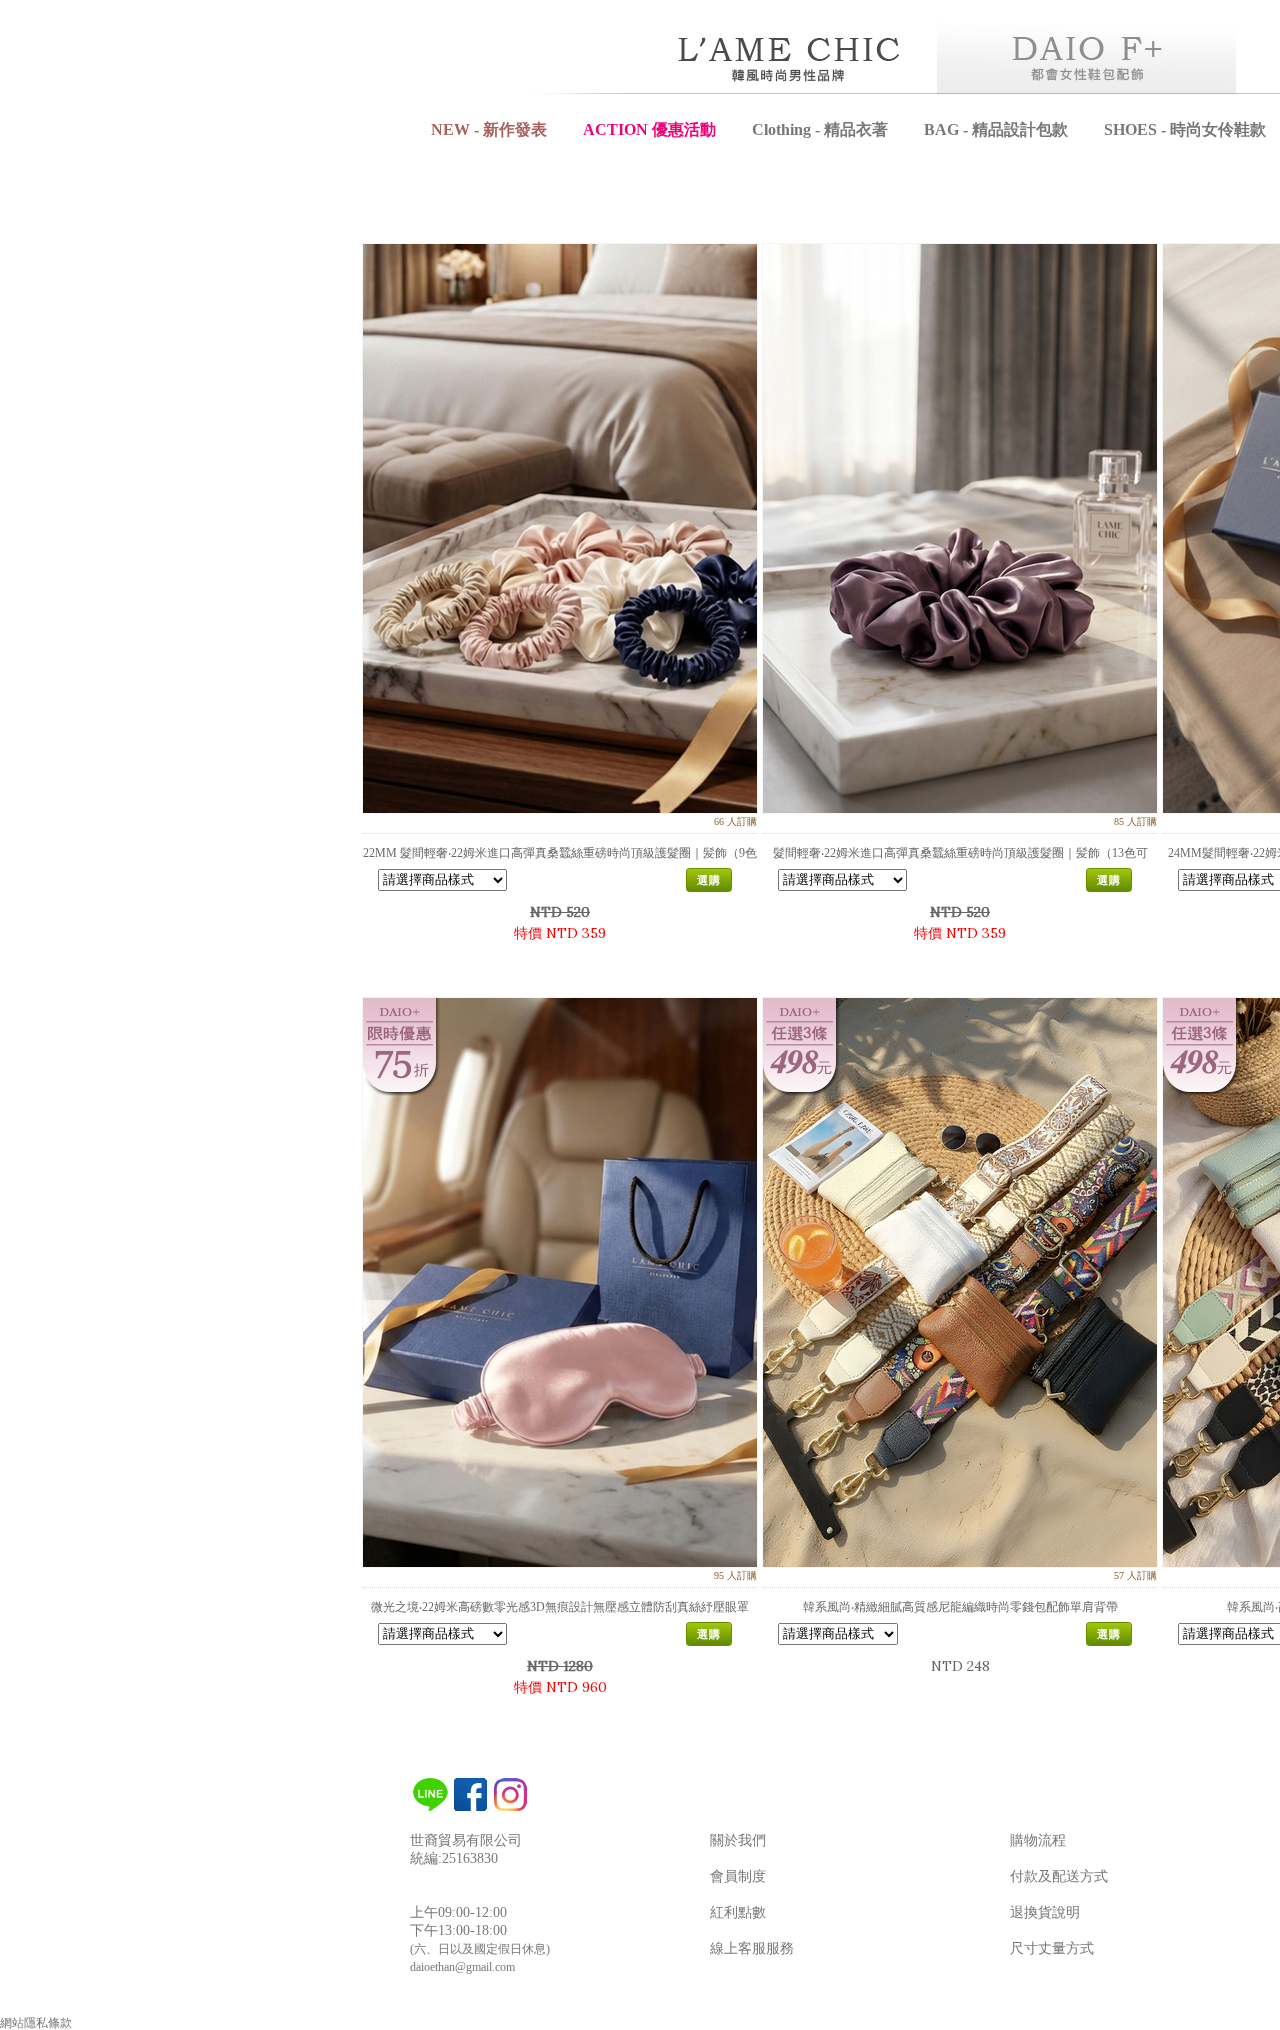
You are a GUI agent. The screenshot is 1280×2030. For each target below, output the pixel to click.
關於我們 (738, 1840)
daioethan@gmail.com (462, 1967)
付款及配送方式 (1059, 1876)
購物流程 (1038, 1840)
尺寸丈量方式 (1052, 1948)
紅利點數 (738, 1912)
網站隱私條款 (36, 2023)
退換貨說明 (1045, 1912)
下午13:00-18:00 (458, 1930)
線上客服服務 (752, 1948)
